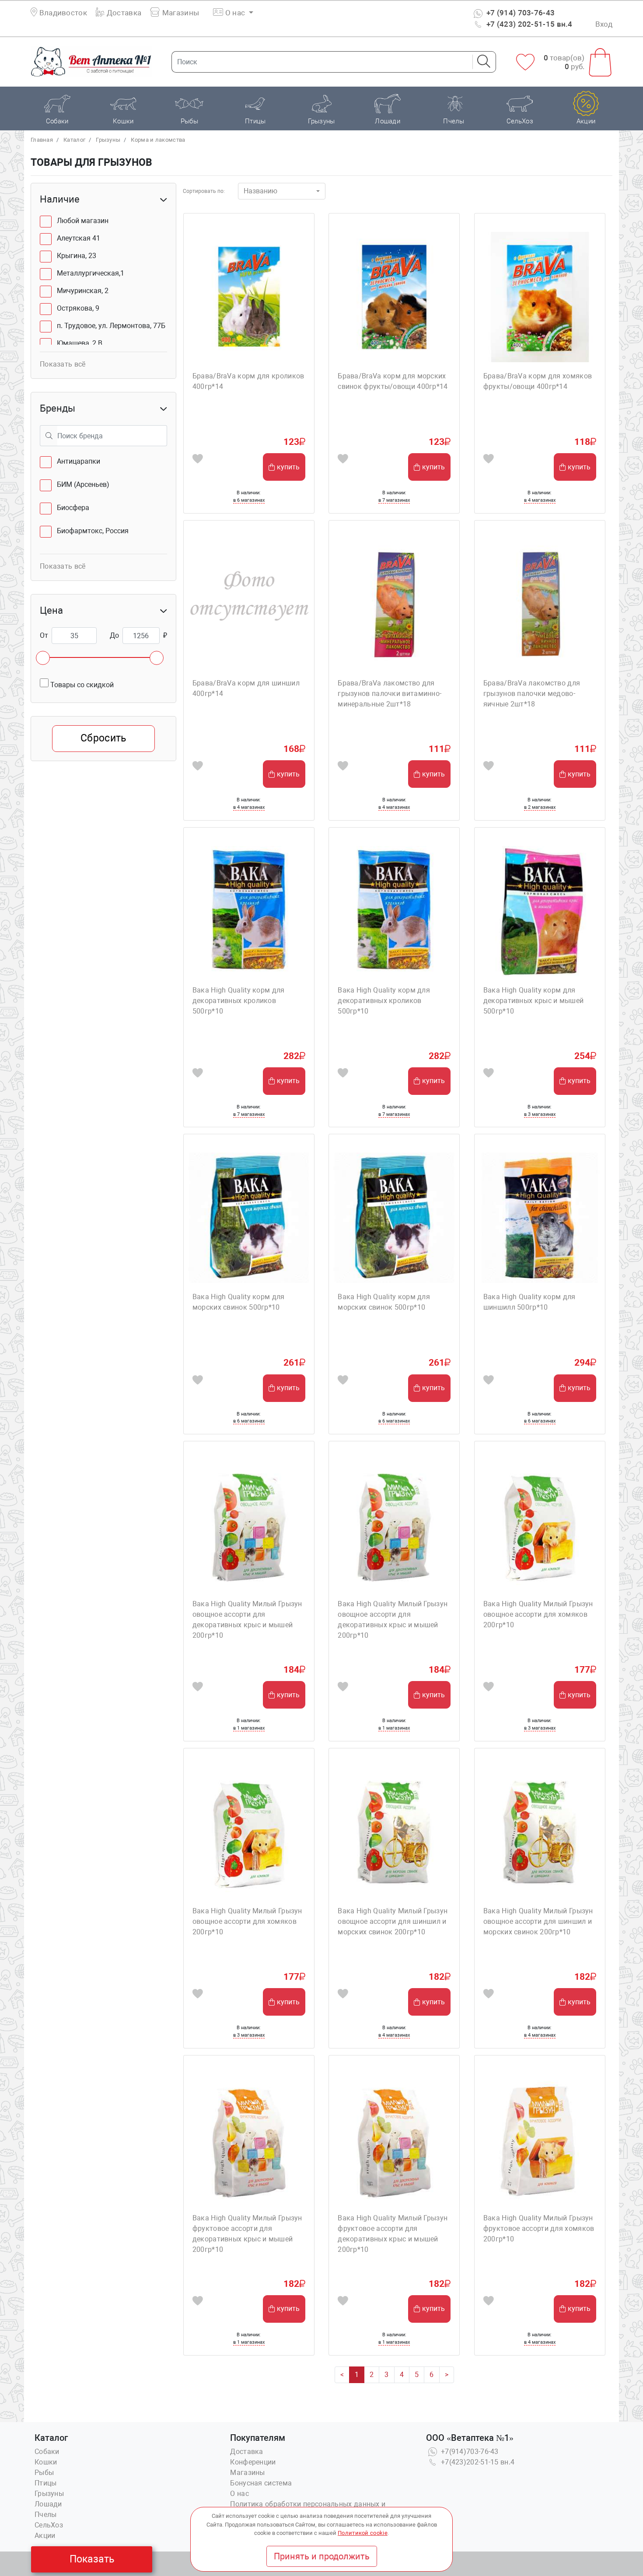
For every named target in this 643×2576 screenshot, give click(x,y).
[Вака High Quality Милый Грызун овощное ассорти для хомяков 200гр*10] (540, 1525)
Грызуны (108, 140)
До (114, 635)
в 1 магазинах (249, 1728)
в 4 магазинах (540, 500)
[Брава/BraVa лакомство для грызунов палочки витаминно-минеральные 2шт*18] (394, 604)
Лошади (48, 2504)
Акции (45, 2536)
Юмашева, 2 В (80, 343)
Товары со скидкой (81, 685)
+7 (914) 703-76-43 (520, 13)
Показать (92, 2559)
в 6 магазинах (249, 500)
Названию (260, 191)
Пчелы (46, 2515)
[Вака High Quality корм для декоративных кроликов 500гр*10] (249, 911)
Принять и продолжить (322, 2556)
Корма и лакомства (158, 140)
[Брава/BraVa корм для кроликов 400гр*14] (249, 297)
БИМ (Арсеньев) (83, 484)
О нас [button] (235, 13)
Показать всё (63, 364)
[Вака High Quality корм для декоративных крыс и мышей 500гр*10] (540, 911)
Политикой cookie (363, 2533)
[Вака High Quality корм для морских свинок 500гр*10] (249, 1218)
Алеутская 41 (79, 238)
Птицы (46, 2483)
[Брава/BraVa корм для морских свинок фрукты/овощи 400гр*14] (394, 297)
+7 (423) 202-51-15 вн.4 (529, 24)
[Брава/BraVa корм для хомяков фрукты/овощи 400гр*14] (540, 297)
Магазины (180, 13)
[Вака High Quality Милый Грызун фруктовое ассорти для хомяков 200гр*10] (540, 2139)
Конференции (253, 2462)
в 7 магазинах (394, 500)
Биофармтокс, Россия (93, 531)
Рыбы (44, 2473)
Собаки (47, 2452)
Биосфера (73, 508)
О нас (239, 2494)
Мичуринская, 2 (83, 291)
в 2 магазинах (540, 807)
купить (288, 467)
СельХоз (49, 2525)
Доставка (123, 13)
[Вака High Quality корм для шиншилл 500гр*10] (540, 1218)
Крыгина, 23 (77, 256)
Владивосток (63, 13)
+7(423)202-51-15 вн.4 (477, 2462)
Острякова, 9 (78, 308)
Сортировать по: (204, 191)
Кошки (46, 2462)
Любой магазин (83, 221)
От (44, 635)
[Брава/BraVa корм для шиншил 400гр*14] (249, 604)
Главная (42, 140)
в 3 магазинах (540, 1114)
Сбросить (103, 738)
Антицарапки (79, 461)
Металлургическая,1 (91, 273)
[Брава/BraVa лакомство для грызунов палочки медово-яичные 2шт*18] (540, 604)
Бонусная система (261, 2483)
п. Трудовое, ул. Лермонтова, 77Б (111, 326)
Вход (604, 24)
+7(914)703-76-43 (469, 2452)
